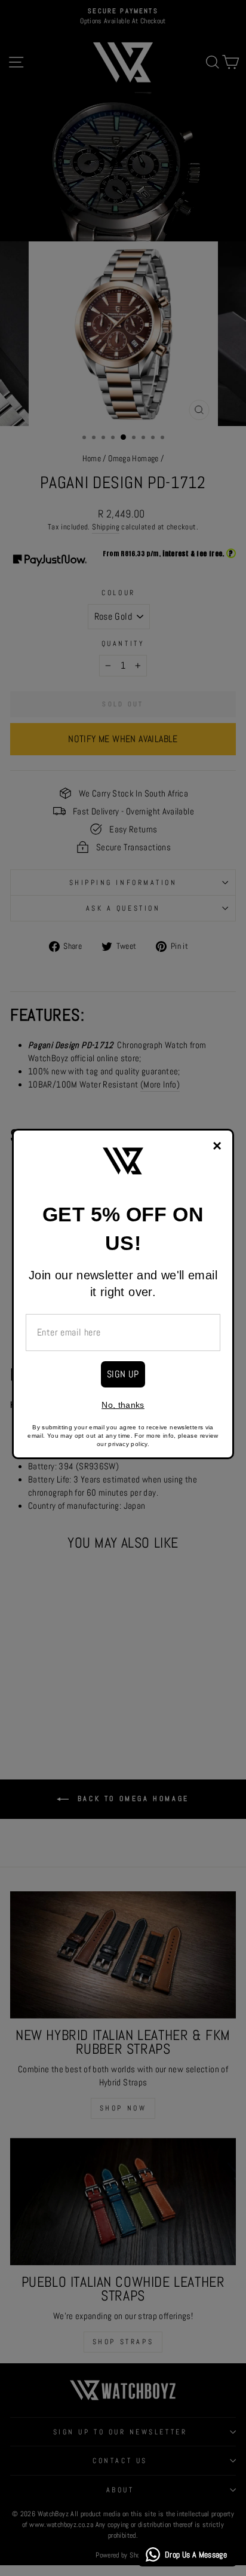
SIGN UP (123, 1374)
